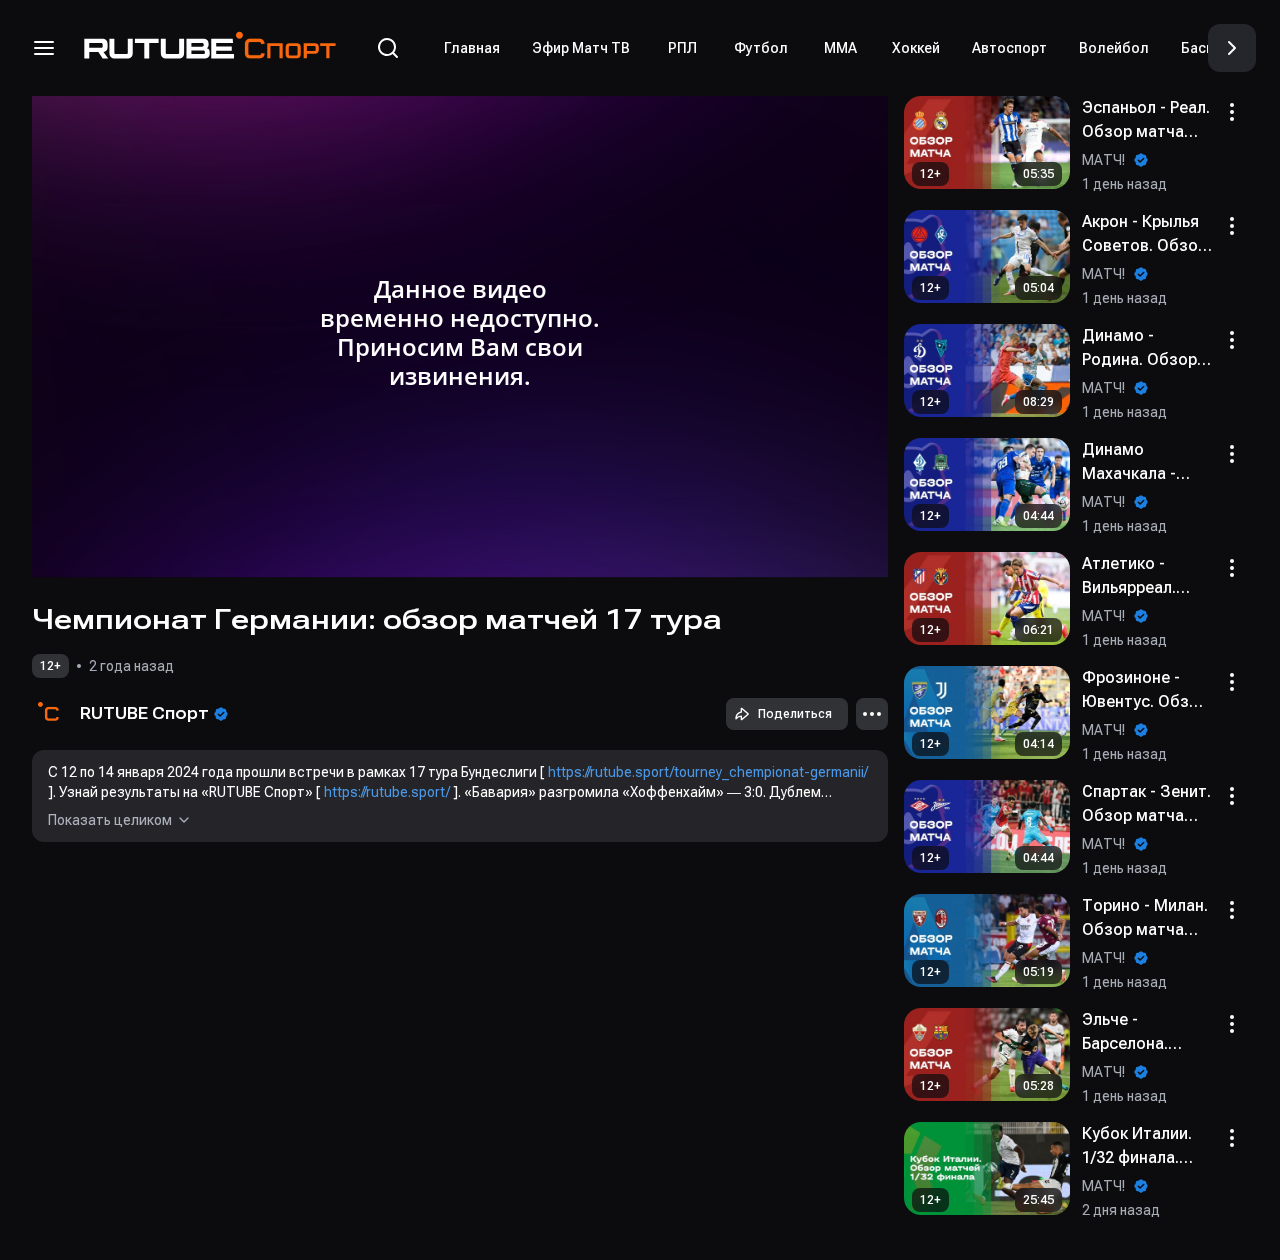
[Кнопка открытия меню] (44, 48)
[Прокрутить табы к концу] (1232, 48)
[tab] (472, 48)
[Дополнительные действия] (872, 714)
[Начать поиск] (388, 48)
